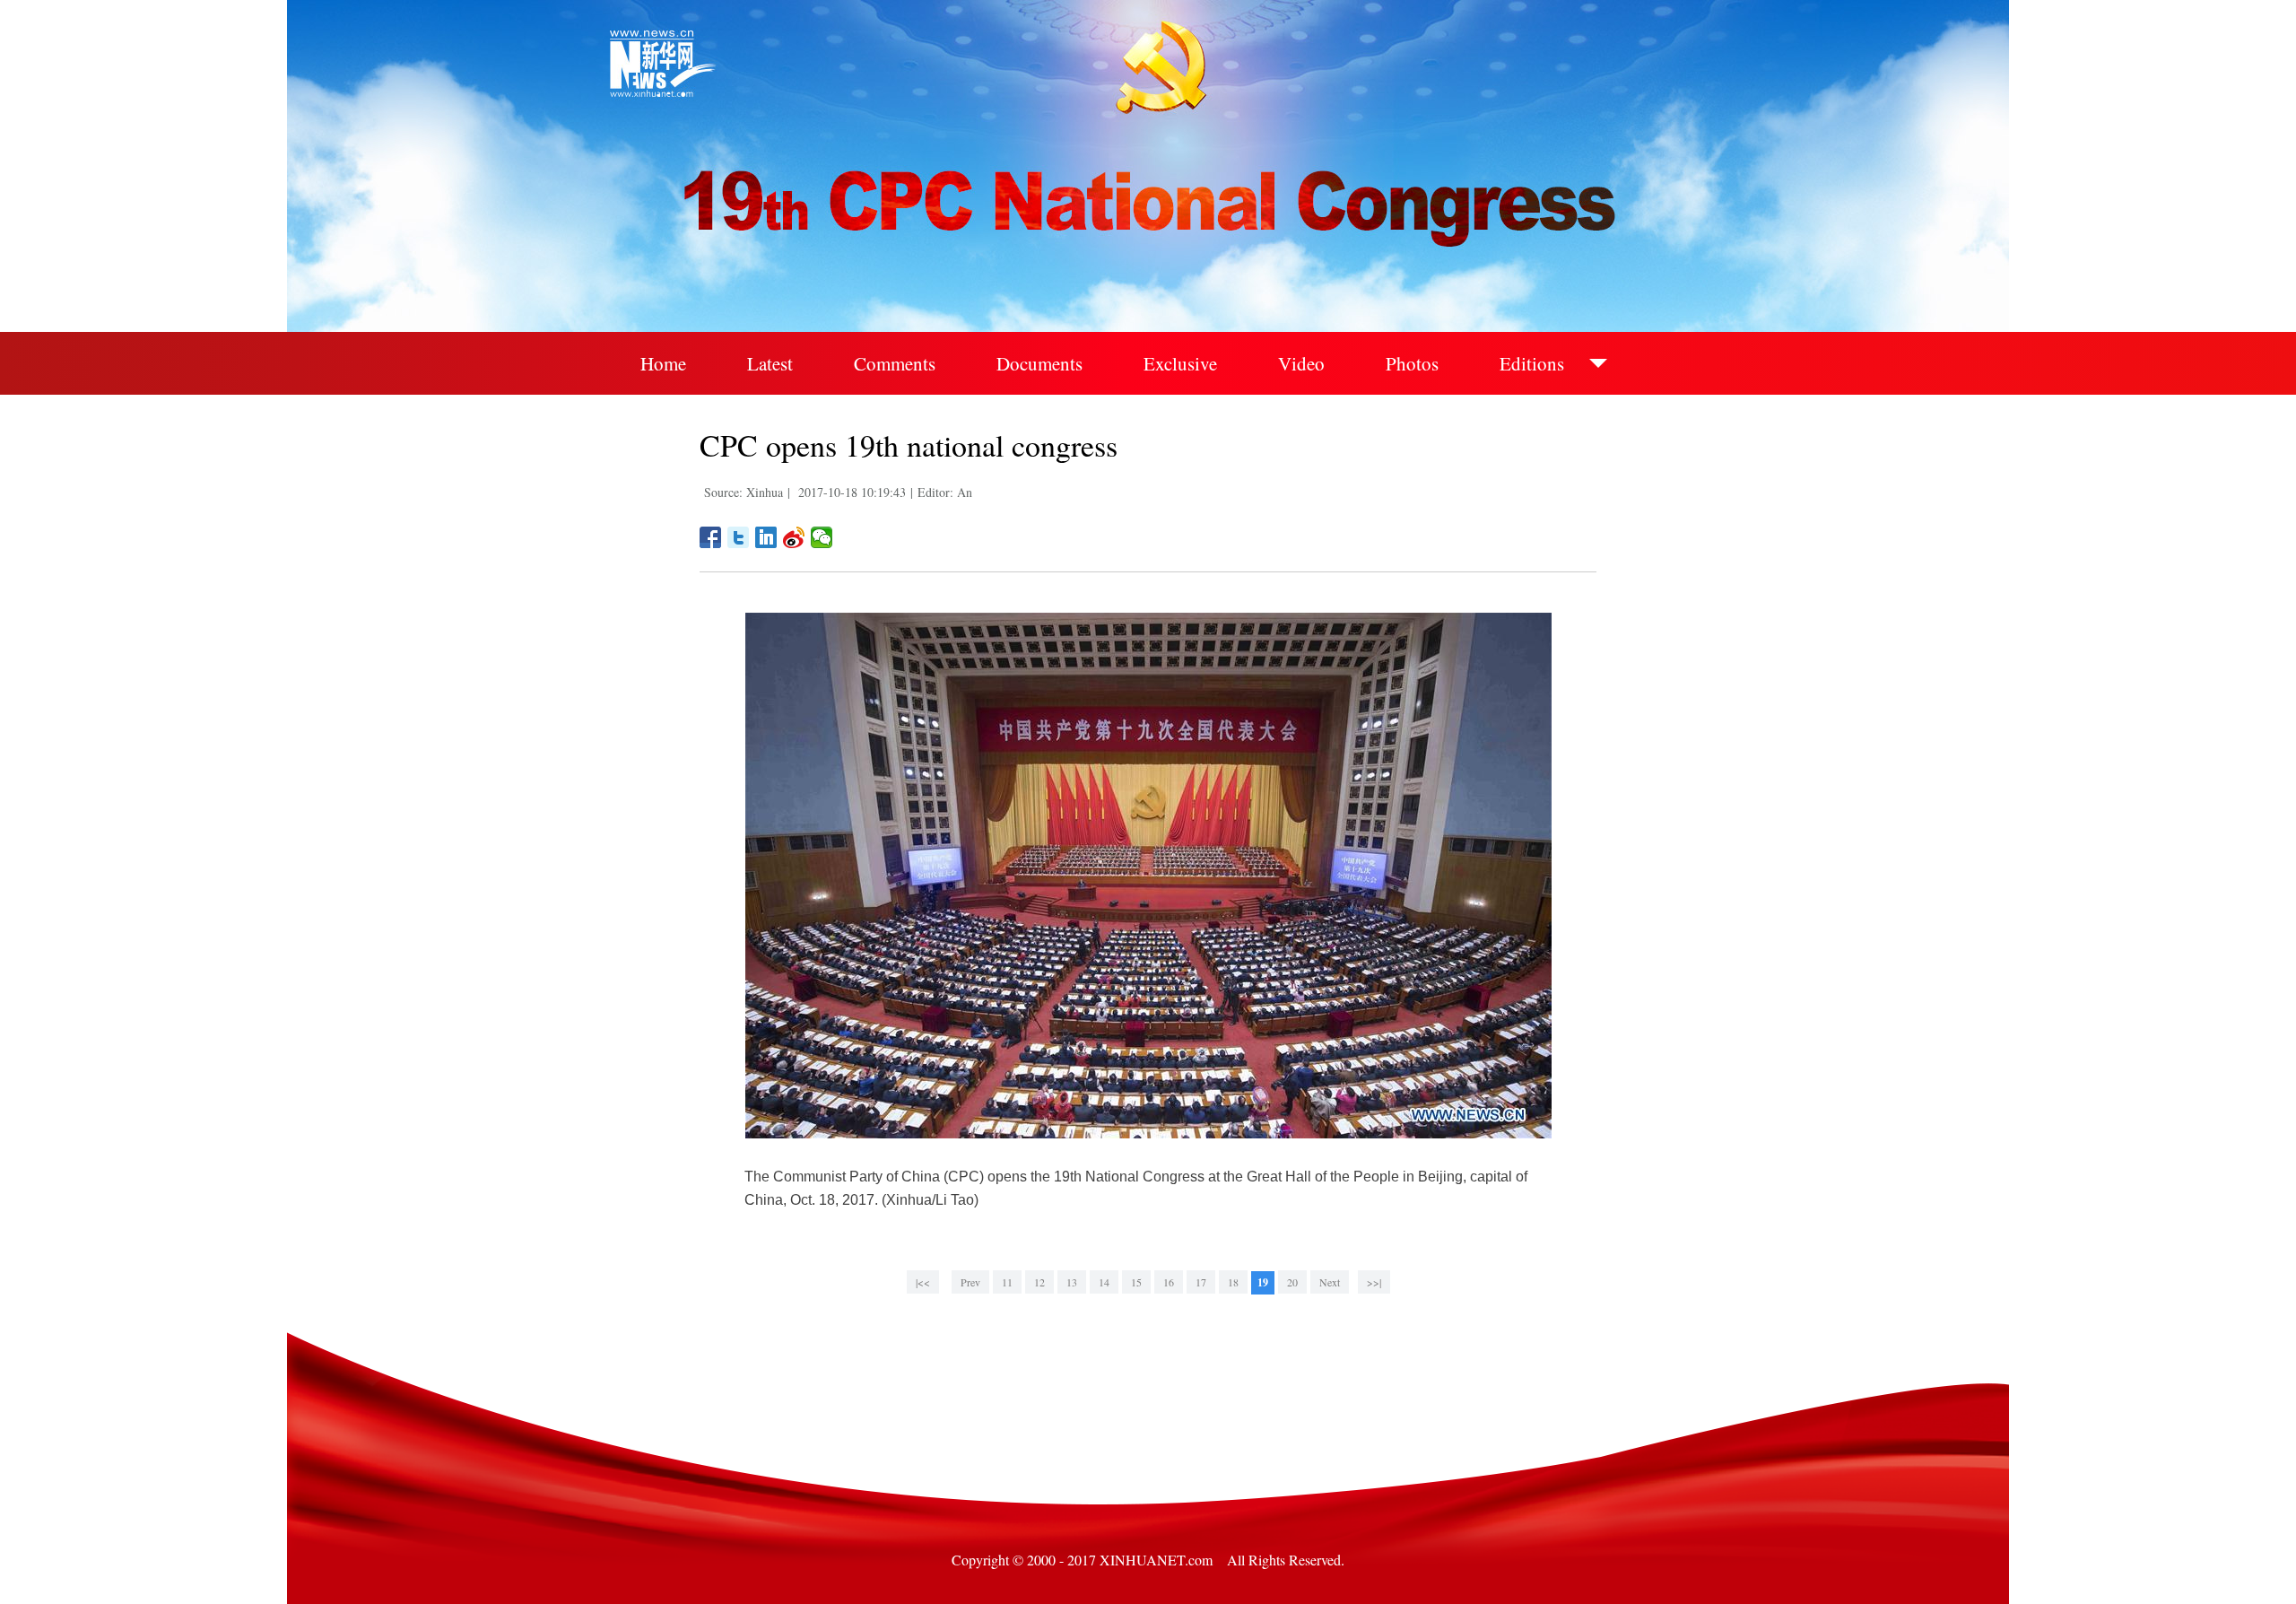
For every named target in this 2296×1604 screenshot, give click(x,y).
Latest (770, 363)
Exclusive (1180, 363)
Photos (1412, 363)
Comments (895, 363)
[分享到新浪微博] (794, 537)
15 (1136, 1282)
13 (1072, 1282)
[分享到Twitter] (739, 537)
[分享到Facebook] (711, 537)
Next (1330, 1282)
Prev (970, 1282)
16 (1169, 1282)
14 (1104, 1282)
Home (663, 363)
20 (1292, 1282)
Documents (1039, 363)
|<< (923, 1282)
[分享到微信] (822, 537)
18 (1233, 1282)
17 (1201, 1282)
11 (1007, 1282)
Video (1301, 363)
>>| (1374, 1282)
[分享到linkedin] (766, 537)
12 (1039, 1282)
